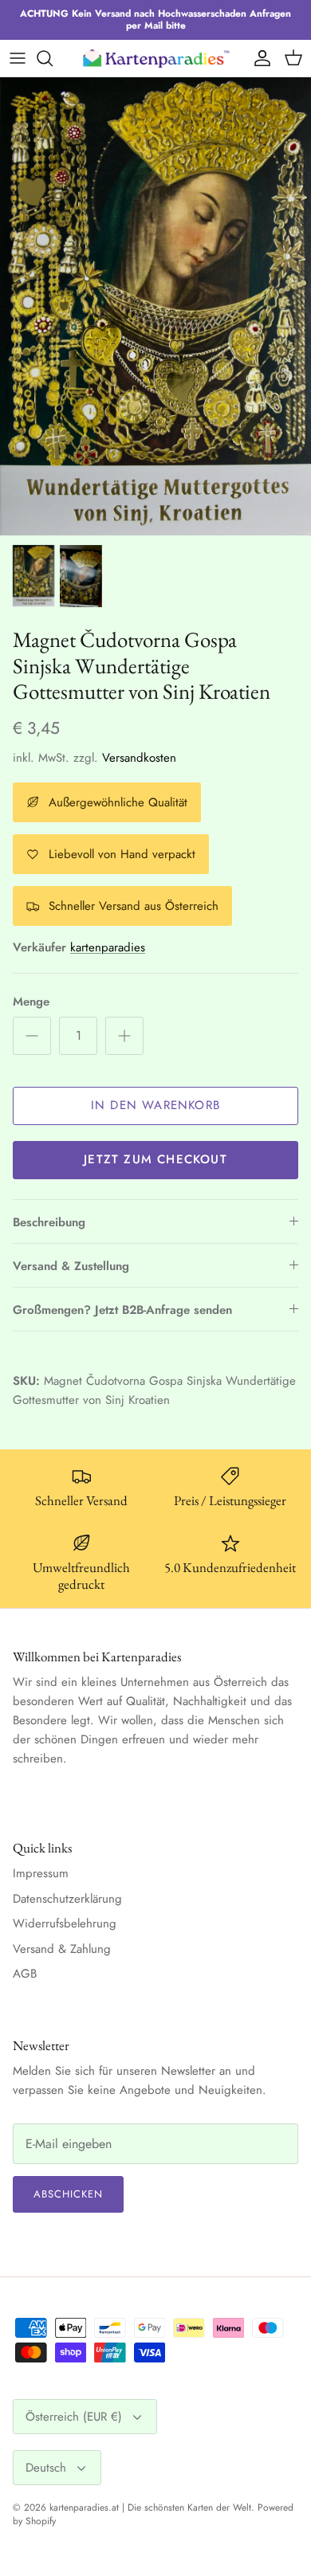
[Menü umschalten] (18, 58)
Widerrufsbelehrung (65, 1923)
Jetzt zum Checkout (155, 1159)
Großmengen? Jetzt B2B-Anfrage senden (122, 1310)
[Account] (258, 58)
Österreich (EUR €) (74, 2417)
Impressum (41, 1873)
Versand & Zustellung (71, 1266)
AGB (25, 1974)
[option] (155, 306)
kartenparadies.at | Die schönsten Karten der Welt (150, 2507)
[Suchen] (53, 58)
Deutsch (46, 2468)
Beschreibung (49, 1222)
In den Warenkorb (155, 1105)
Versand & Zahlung (62, 1949)
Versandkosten (139, 758)
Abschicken (68, 2194)
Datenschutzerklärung (67, 1899)
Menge (31, 1002)
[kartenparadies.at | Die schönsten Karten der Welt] (155, 58)
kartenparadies (108, 947)
